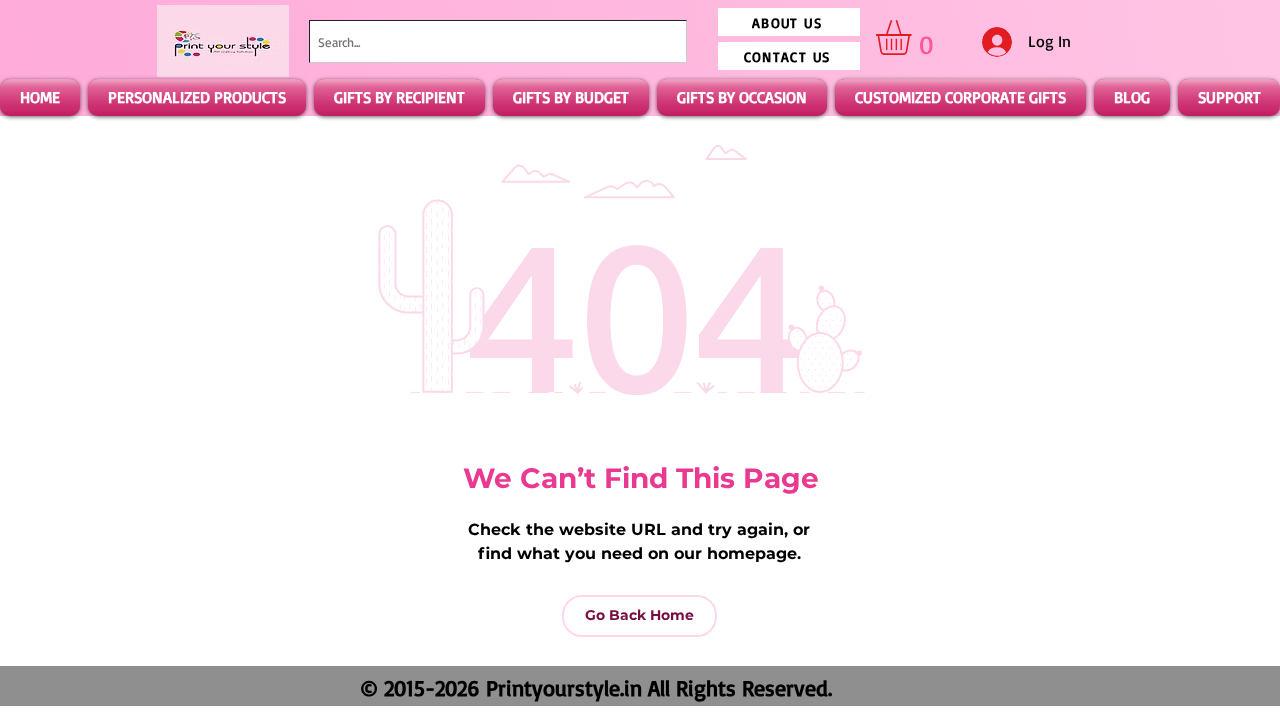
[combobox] (498, 41)
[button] (914, 37)
